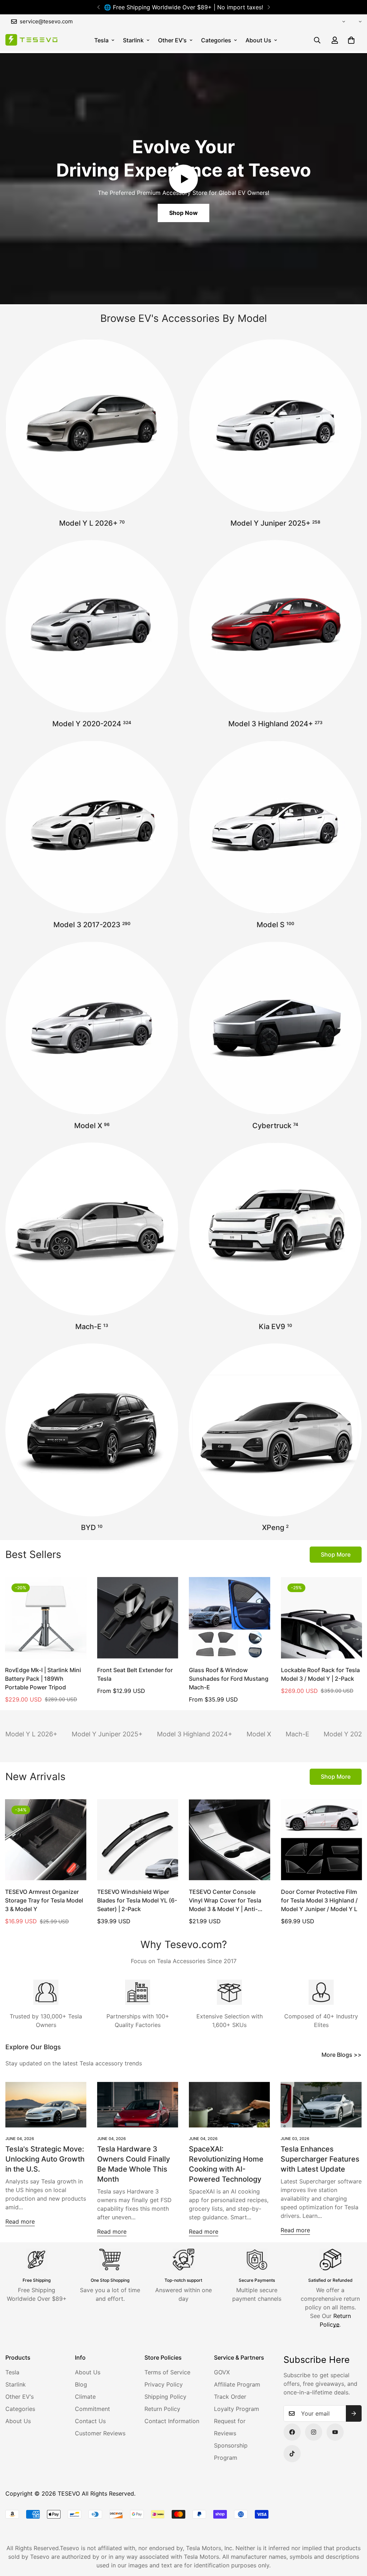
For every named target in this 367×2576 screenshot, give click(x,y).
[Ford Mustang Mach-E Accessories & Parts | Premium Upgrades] (92, 1229)
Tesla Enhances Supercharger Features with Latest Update (320, 2159)
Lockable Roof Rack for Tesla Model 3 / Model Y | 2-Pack (320, 1674)
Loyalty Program (237, 2409)
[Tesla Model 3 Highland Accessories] (275, 627)
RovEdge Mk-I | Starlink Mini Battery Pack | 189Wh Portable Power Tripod (43, 1679)
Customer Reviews (100, 2433)
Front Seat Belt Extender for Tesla (135, 1674)
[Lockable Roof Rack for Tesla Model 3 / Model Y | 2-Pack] (322, 1618)
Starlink (133, 40)
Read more (20, 2221)
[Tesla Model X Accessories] (92, 1028)
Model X (92, 1126)
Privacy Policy (164, 2384)
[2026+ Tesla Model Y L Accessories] (92, 426)
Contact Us (90, 2421)
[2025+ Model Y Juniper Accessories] (275, 426)
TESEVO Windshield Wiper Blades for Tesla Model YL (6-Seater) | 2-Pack (137, 1900)
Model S (275, 925)
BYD (92, 1528)
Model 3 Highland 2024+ (275, 724)
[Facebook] (292, 2432)
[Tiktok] (292, 2454)
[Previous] (98, 7)
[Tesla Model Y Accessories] (92, 627)
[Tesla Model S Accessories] (275, 827)
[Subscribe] (354, 2413)
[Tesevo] (31, 40)
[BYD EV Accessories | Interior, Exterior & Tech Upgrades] (92, 1430)
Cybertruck (275, 1126)
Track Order (230, 2397)
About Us (258, 40)
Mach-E (92, 1327)
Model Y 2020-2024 (92, 724)
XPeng (275, 1528)
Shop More (336, 1554)
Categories (216, 40)
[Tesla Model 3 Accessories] (92, 827)
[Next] (269, 7)
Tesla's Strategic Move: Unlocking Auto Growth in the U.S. (45, 2159)
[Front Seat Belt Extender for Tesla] (138, 1618)
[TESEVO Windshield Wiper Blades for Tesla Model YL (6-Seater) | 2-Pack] (138, 1840)
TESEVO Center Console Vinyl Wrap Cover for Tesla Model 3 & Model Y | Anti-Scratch (225, 1901)
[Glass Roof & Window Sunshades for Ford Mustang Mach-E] (230, 1618)
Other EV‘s (172, 40)
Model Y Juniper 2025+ (275, 523)
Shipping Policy (165, 2397)
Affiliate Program (237, 2384)
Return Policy (162, 2409)
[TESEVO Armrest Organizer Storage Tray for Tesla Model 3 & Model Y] (46, 1840)
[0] (351, 40)
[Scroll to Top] (353, 2537)
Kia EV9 (275, 1327)
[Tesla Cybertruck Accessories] (275, 1028)
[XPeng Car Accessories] (275, 1430)
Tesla (101, 40)
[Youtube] (335, 2432)
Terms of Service (167, 2372)
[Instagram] (314, 2432)
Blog (81, 2384)
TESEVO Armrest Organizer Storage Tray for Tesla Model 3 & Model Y (44, 1900)
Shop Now (183, 213)
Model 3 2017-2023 (92, 925)
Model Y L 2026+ (92, 523)
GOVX (222, 2372)
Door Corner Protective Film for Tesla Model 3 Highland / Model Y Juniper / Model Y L (319, 1900)
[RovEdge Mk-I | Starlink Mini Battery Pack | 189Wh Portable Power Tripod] (46, 1618)
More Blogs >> (342, 2055)
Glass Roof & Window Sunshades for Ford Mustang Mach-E (229, 1679)
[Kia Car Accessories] (275, 1229)
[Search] (317, 40)
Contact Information (172, 2421)
